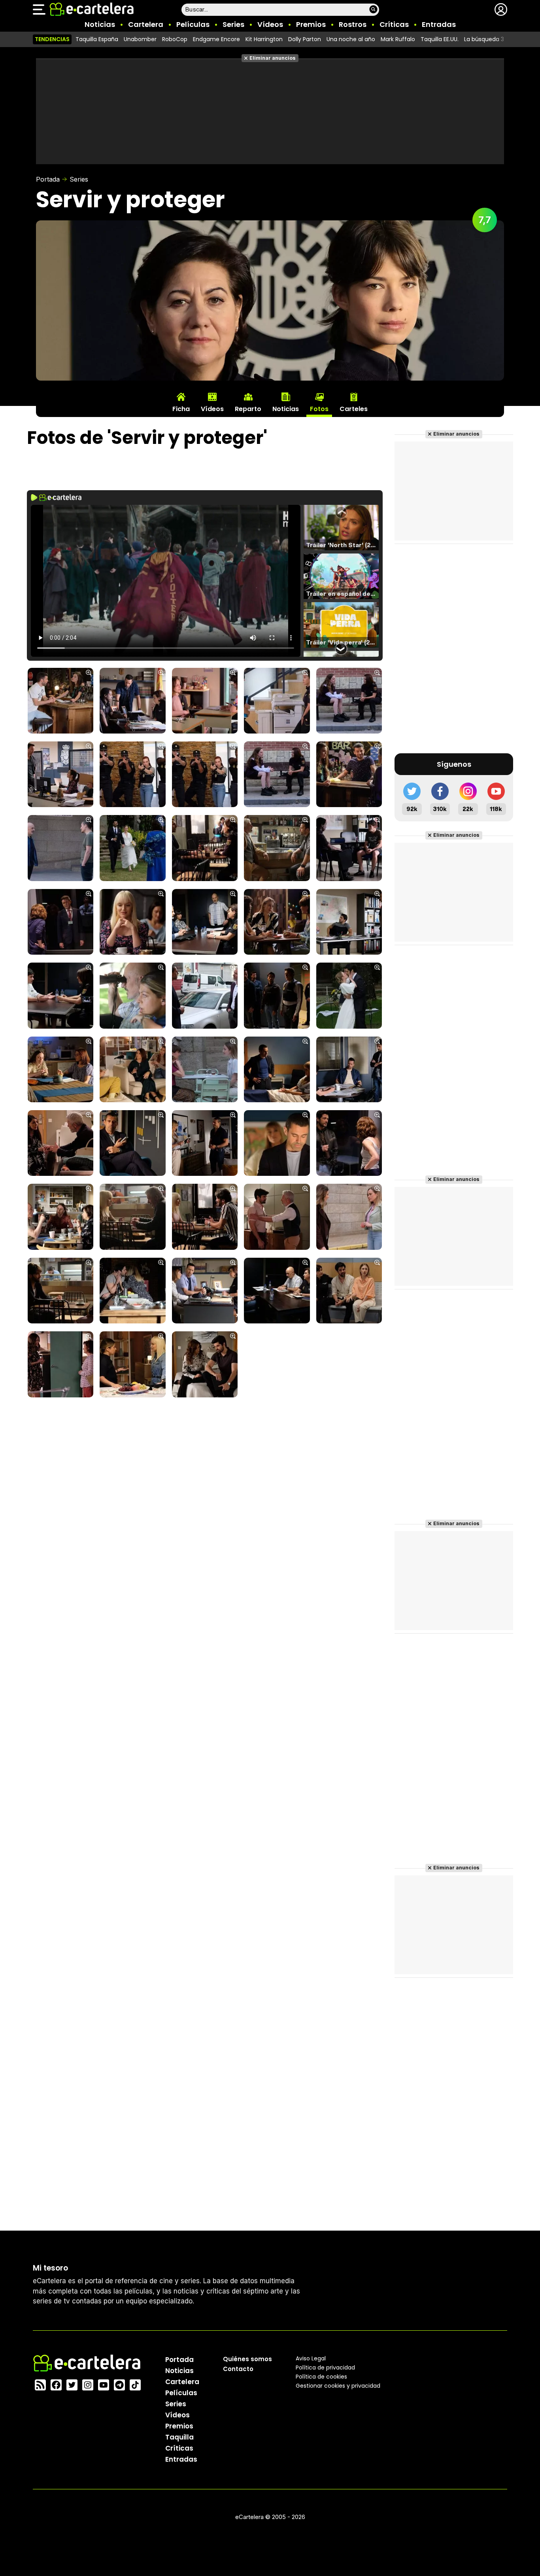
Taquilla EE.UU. (440, 39)
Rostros (353, 24)
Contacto (238, 2369)
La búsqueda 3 (484, 39)
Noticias (100, 24)
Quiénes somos (247, 2359)
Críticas (394, 24)
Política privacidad (325, 2367)
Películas (193, 24)
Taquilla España (97, 39)
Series (233, 24)
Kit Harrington (264, 39)
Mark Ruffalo (398, 39)
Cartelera (146, 24)
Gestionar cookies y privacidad (338, 2386)
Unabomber (140, 39)
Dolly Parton (305, 39)
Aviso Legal (311, 2358)
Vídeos (270, 24)
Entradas (439, 24)
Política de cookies (321, 2377)
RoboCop (175, 39)
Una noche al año (351, 39)
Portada (48, 179)
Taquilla (179, 2437)
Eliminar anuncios (273, 58)
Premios (311, 24)
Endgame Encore (216, 39)
